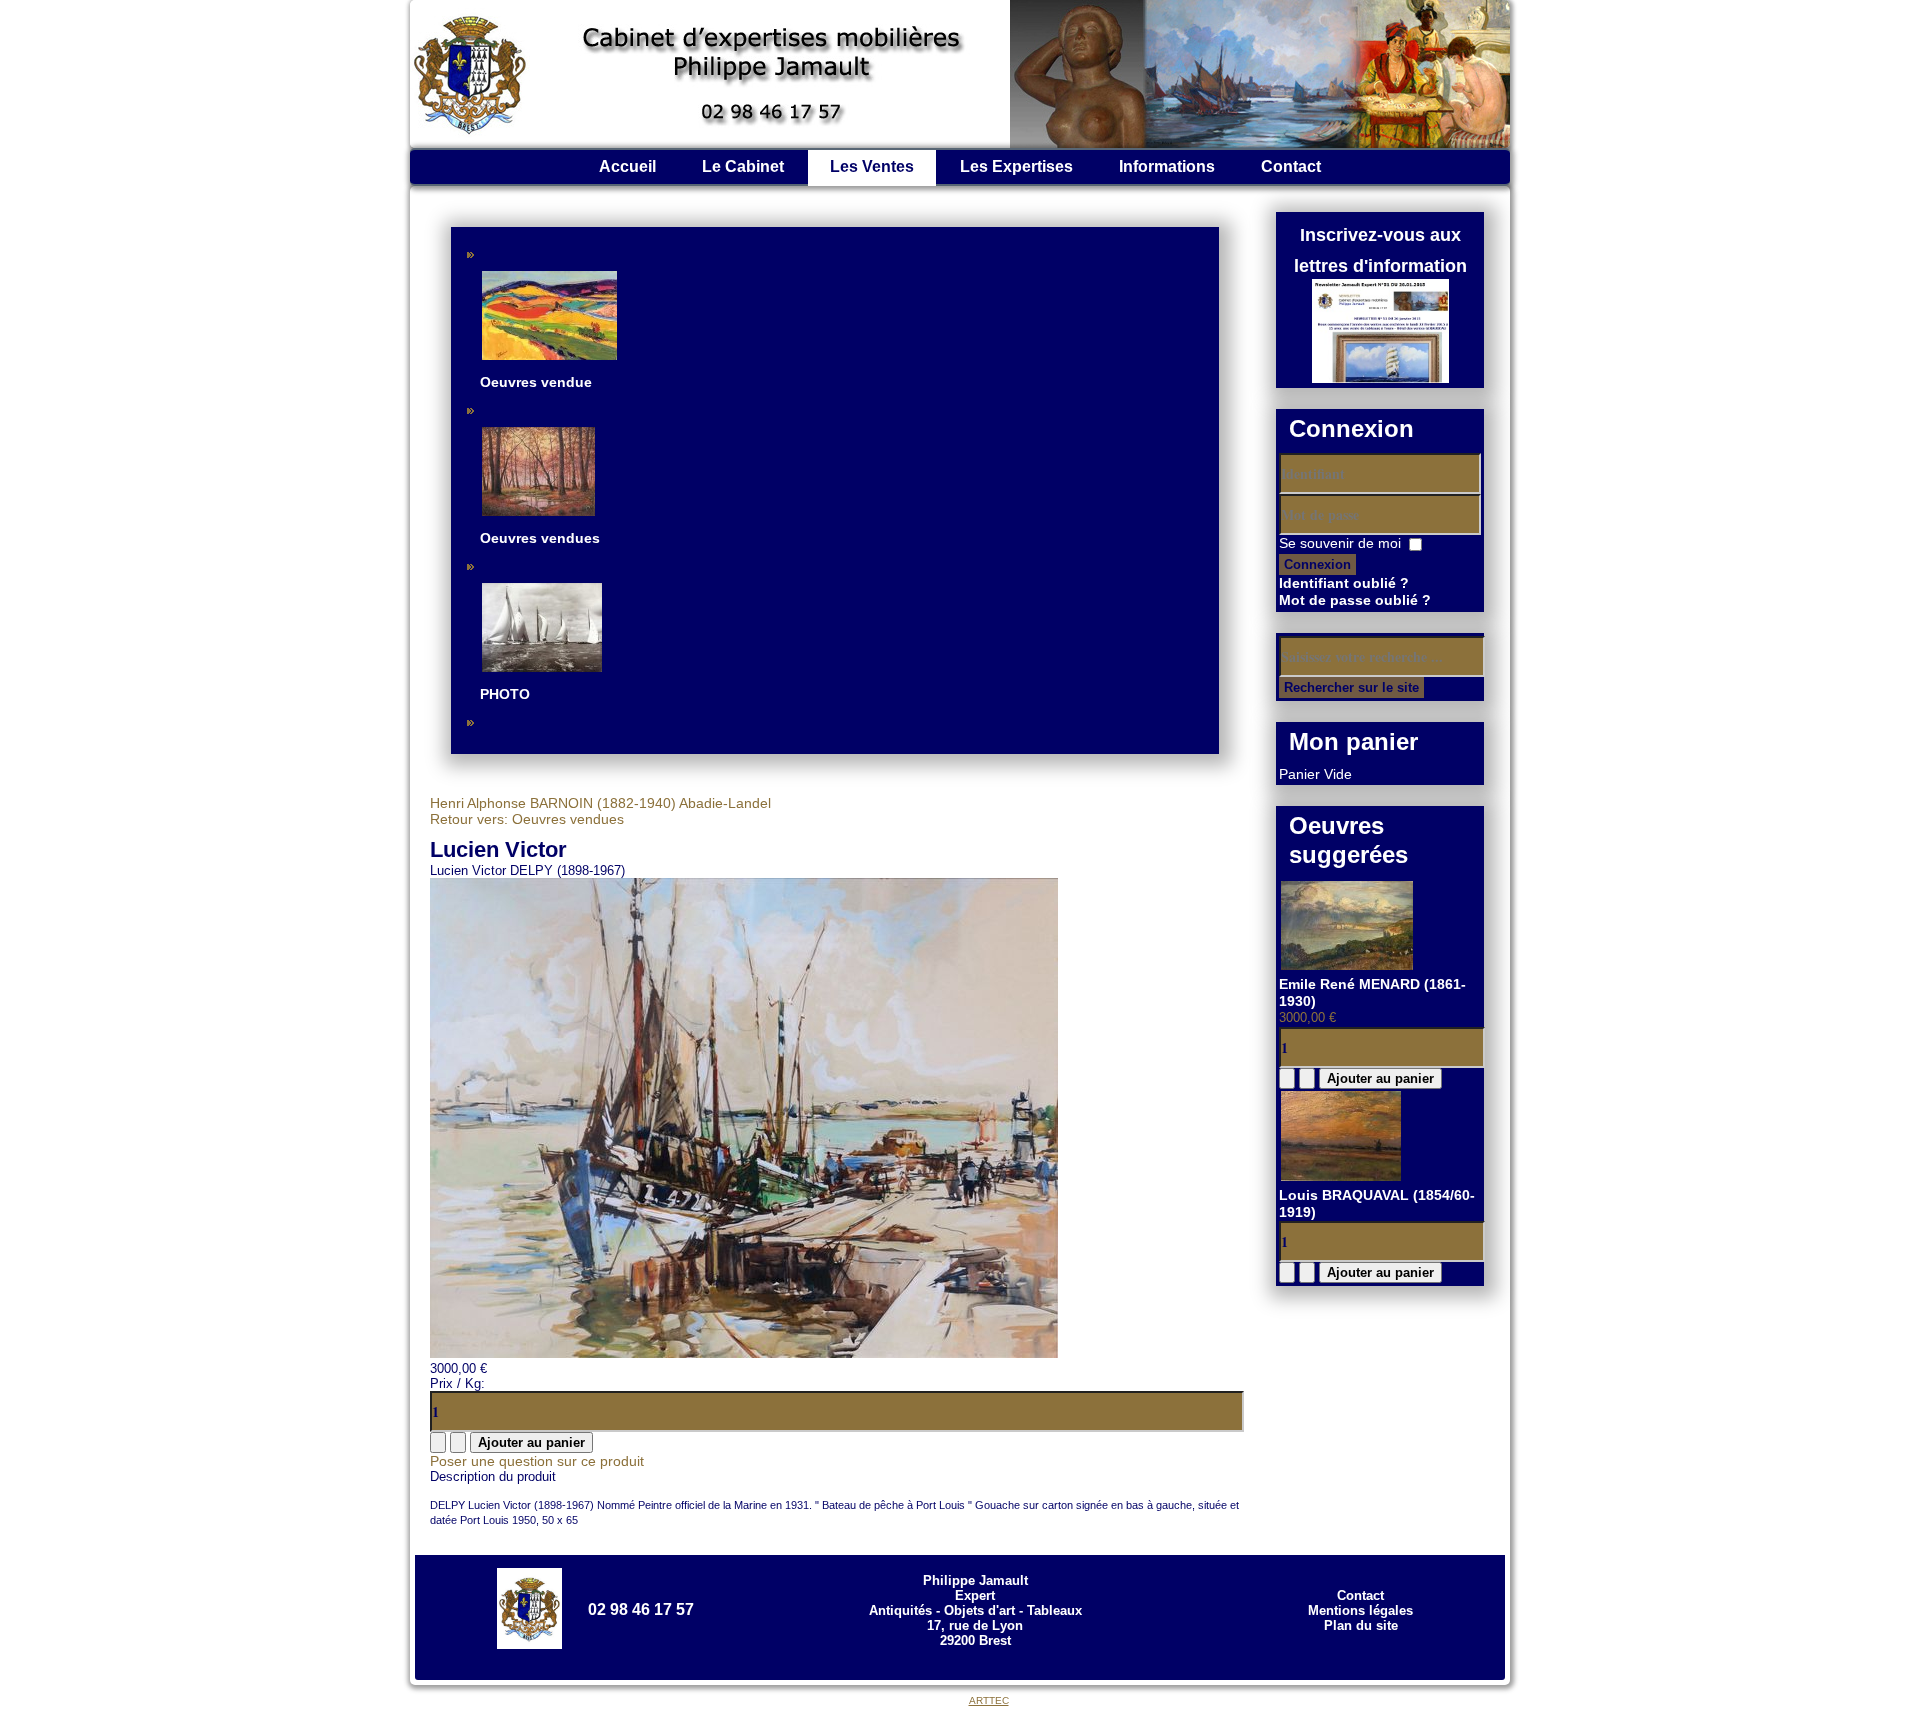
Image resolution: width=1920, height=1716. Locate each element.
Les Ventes (872, 166)
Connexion (1317, 564)
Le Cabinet (743, 166)
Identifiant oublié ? (1344, 583)
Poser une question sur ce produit (537, 1461)
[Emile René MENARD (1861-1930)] (1347, 967)
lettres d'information (1380, 266)
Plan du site (1361, 1625)
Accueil (627, 166)
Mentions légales (1360, 1610)
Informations (1167, 166)
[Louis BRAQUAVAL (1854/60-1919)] (1341, 1178)
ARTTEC (989, 1700)
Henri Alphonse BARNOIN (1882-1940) (553, 803)
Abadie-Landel (723, 803)
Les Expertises (1016, 166)
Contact (1291, 166)
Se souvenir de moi (1340, 543)
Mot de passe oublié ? (1355, 600)
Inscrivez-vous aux (1380, 235)
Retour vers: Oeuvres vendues (527, 819)
